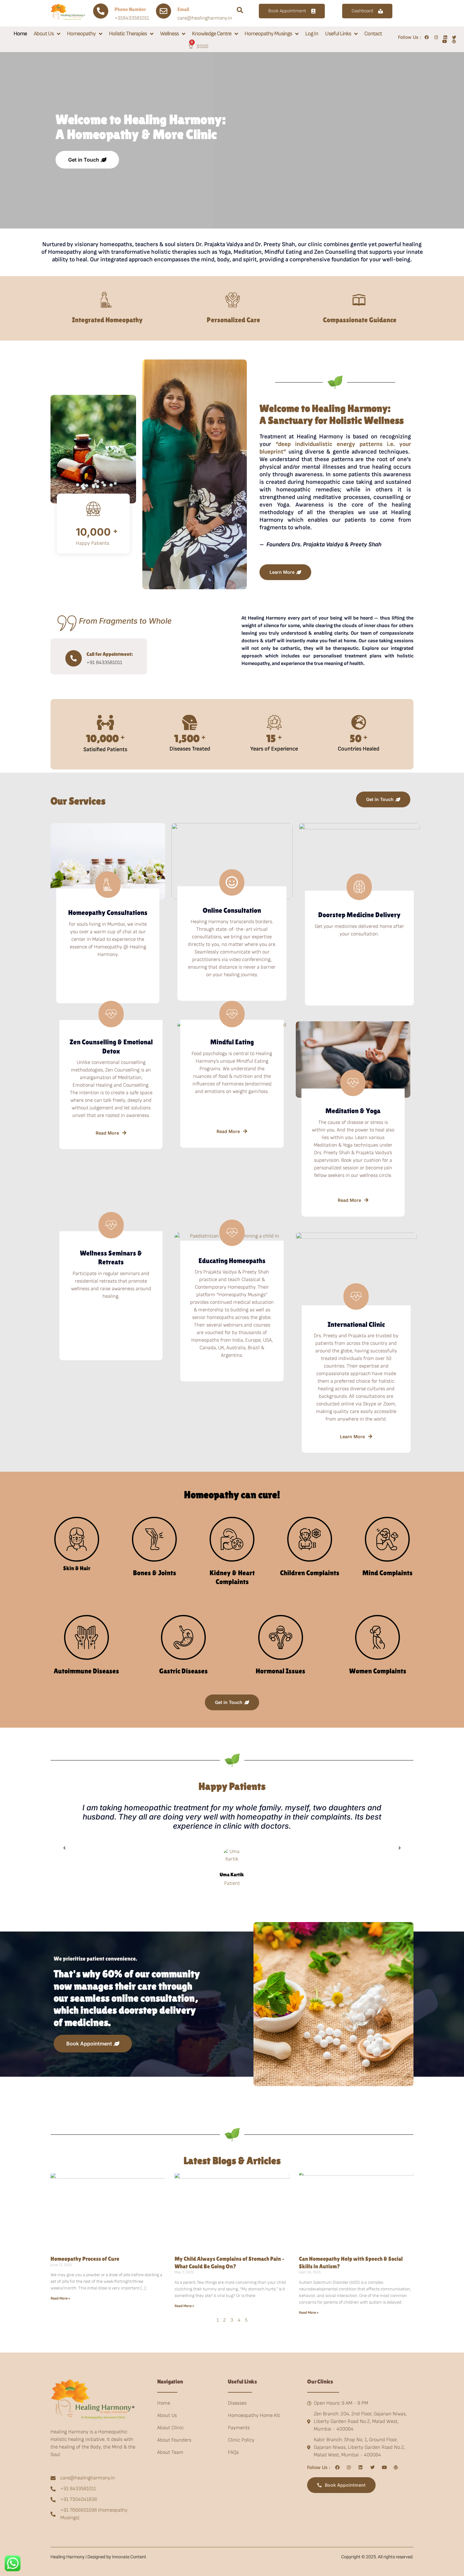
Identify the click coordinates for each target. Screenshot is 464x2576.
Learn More (352, 1436)
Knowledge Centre (212, 34)
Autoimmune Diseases (86, 1671)
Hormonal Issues (280, 1671)
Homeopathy (81, 34)
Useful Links (338, 34)
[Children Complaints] (310, 1539)
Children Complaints (310, 1573)
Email (183, 9)
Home (20, 34)
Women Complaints (378, 1671)
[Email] (164, 11)
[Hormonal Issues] (281, 1637)
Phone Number (130, 9)
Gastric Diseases (183, 1671)
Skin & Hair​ (77, 1568)
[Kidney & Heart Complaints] (232, 1539)
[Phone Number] (101, 11)
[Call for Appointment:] (74, 658)
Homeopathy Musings (268, 34)
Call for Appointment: (110, 654)
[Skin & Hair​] (77, 1539)
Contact (373, 34)
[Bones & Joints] (154, 1539)
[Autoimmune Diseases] (86, 1637)
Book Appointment (287, 11)
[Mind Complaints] (387, 1539)
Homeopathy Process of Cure (85, 2259)
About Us (44, 34)
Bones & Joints (155, 1573)
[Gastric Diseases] (183, 1637)
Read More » (60, 2298)
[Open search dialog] (240, 11)
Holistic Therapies (128, 34)
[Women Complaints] (378, 1637)
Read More (107, 1133)
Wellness (169, 34)
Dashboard (362, 11)
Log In (312, 34)
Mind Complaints (387, 1573)
